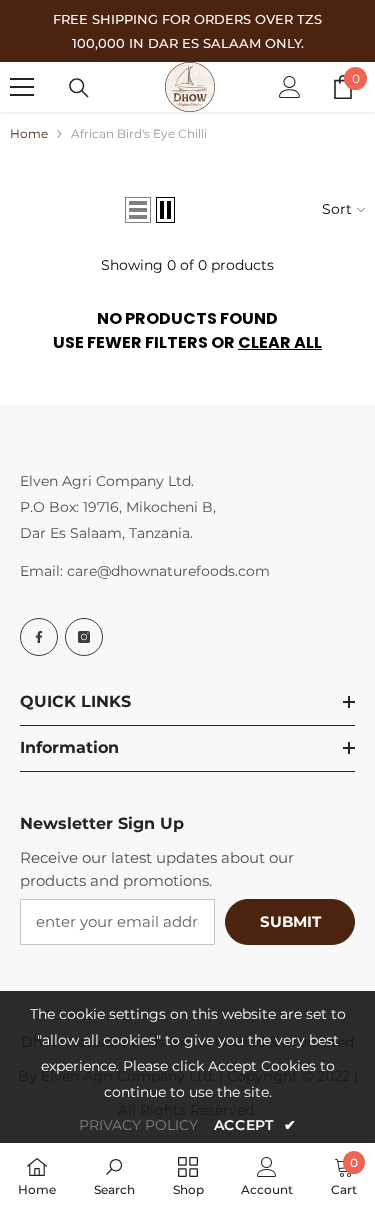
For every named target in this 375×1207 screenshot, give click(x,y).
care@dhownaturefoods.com (168, 571)
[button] (138, 210)
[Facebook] (39, 637)
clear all (280, 342)
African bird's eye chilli (139, 133)
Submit (290, 921)
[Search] (79, 88)
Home (29, 133)
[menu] (22, 87)
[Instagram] (84, 637)
